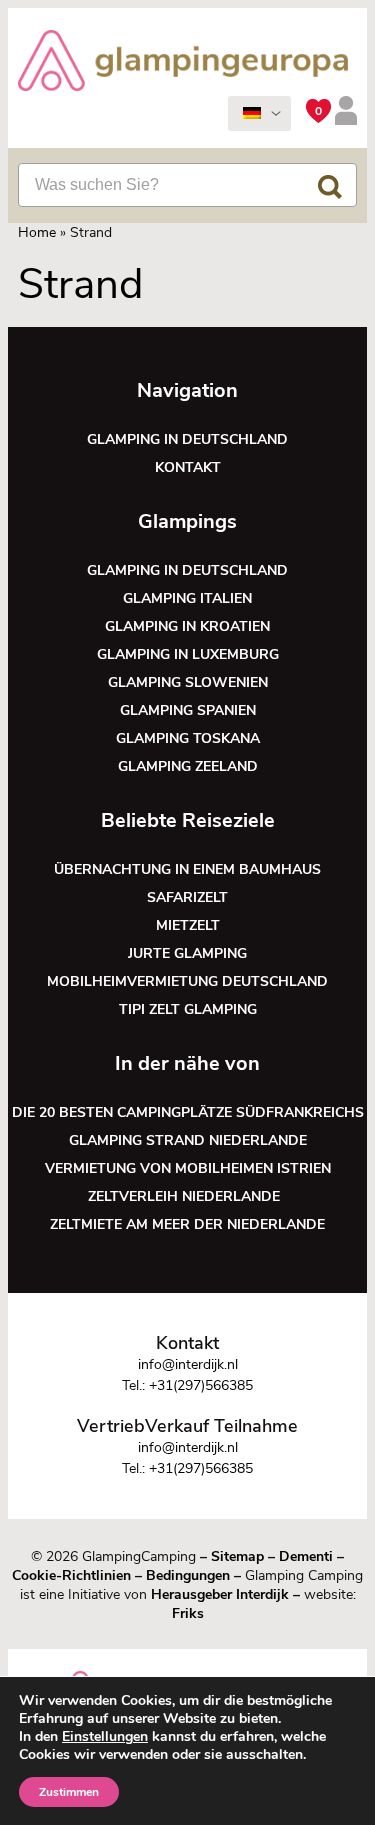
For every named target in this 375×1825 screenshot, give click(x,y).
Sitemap (237, 1556)
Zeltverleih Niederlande (188, 1196)
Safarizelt (187, 897)
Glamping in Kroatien (187, 626)
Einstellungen (105, 1737)
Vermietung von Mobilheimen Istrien (188, 1168)
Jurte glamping (187, 953)
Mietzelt (188, 925)
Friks (188, 1613)
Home (37, 232)
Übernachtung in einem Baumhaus (187, 869)
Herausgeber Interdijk (220, 1594)
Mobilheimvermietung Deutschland (187, 981)
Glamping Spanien (188, 710)
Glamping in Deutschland (187, 439)
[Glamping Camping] (183, 63)
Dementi (306, 1556)
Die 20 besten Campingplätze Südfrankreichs (188, 1112)
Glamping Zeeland (188, 766)
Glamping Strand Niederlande (188, 1140)
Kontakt (188, 467)
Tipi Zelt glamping (188, 1009)
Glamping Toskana (188, 738)
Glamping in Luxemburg (188, 654)
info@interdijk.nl (188, 1364)
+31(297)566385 (201, 1385)
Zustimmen (69, 1792)
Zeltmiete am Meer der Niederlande (187, 1224)
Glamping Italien (187, 598)
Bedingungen (188, 1575)
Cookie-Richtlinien (71, 1575)
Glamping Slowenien (188, 682)
